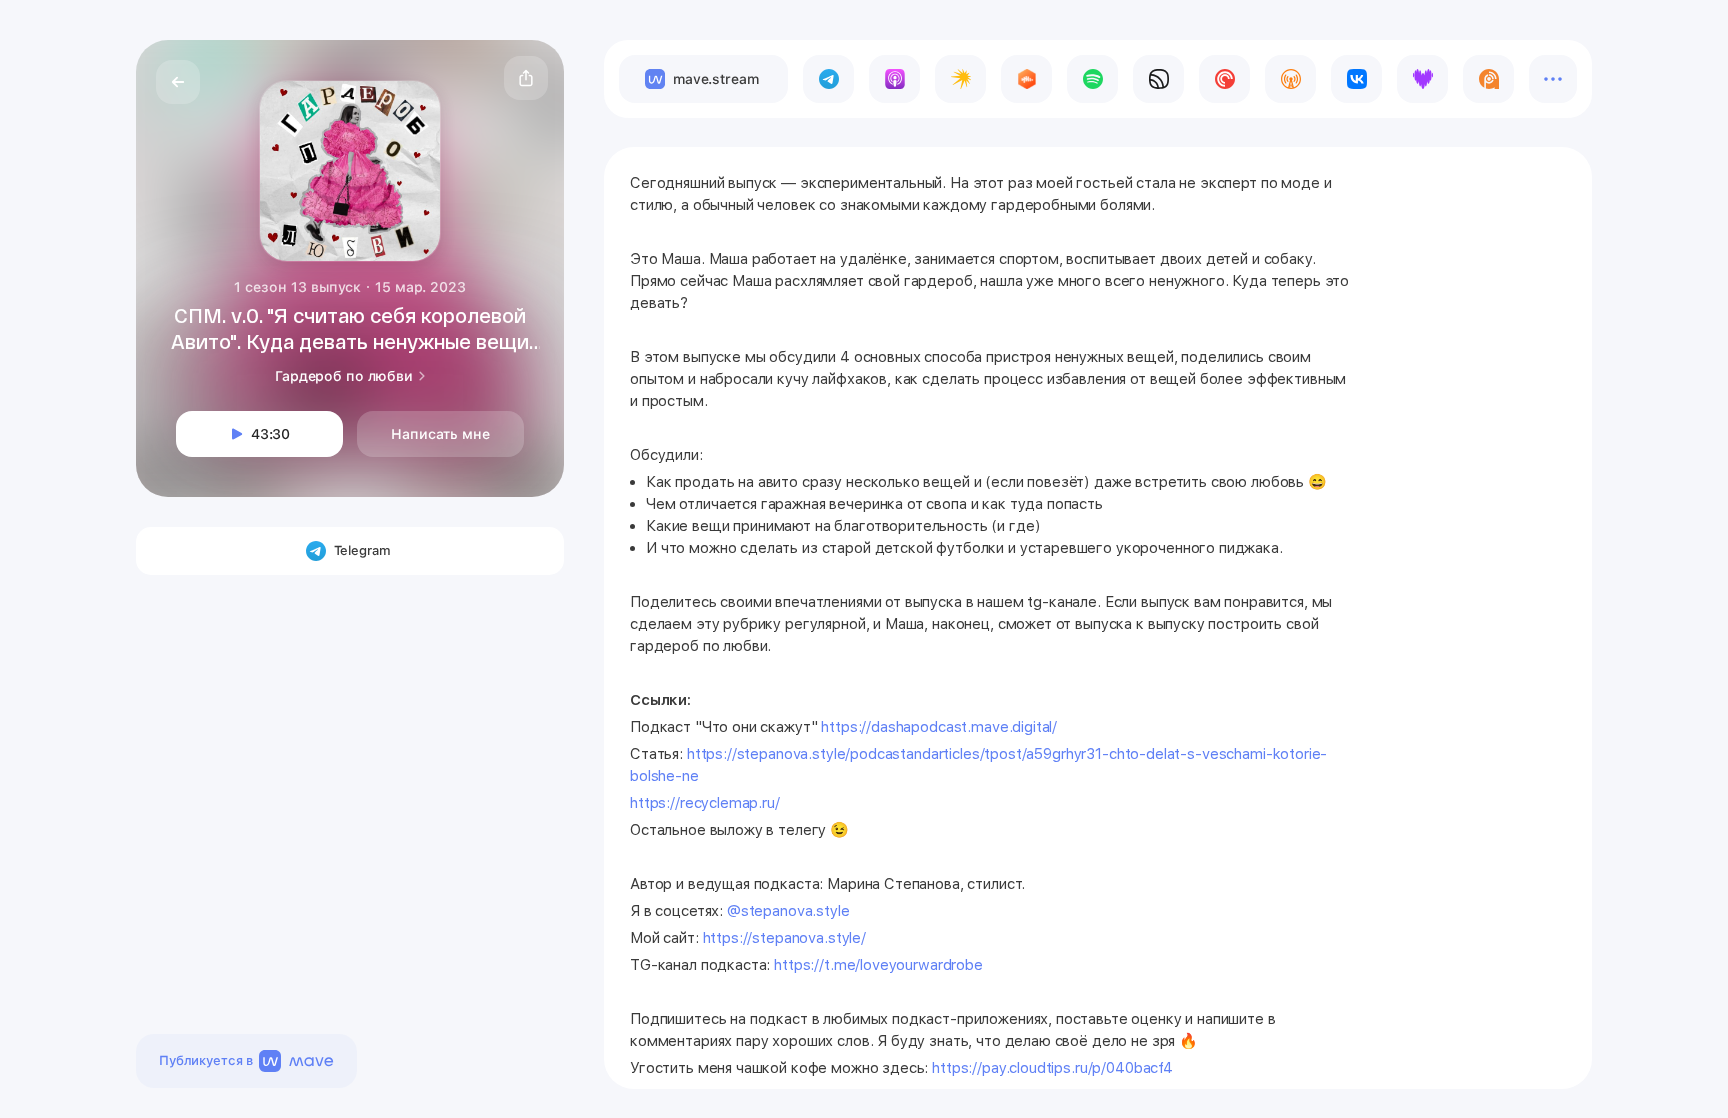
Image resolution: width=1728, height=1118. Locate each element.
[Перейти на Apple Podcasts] (894, 79)
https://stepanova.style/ (784, 938)
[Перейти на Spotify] (1092, 79)
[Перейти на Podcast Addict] (1488, 79)
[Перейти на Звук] (1158, 79)
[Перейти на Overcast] (1290, 79)
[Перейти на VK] (1356, 79)
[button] (526, 78)
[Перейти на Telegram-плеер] (828, 79)
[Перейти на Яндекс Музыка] (960, 79)
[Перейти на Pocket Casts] (1224, 79)
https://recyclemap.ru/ (705, 803)
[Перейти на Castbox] (1026, 79)
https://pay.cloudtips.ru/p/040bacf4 (1052, 1068)
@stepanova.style (788, 911)
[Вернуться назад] (178, 82)
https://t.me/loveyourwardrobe (878, 965)
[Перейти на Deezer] (1422, 79)
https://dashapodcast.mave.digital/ (939, 727)
